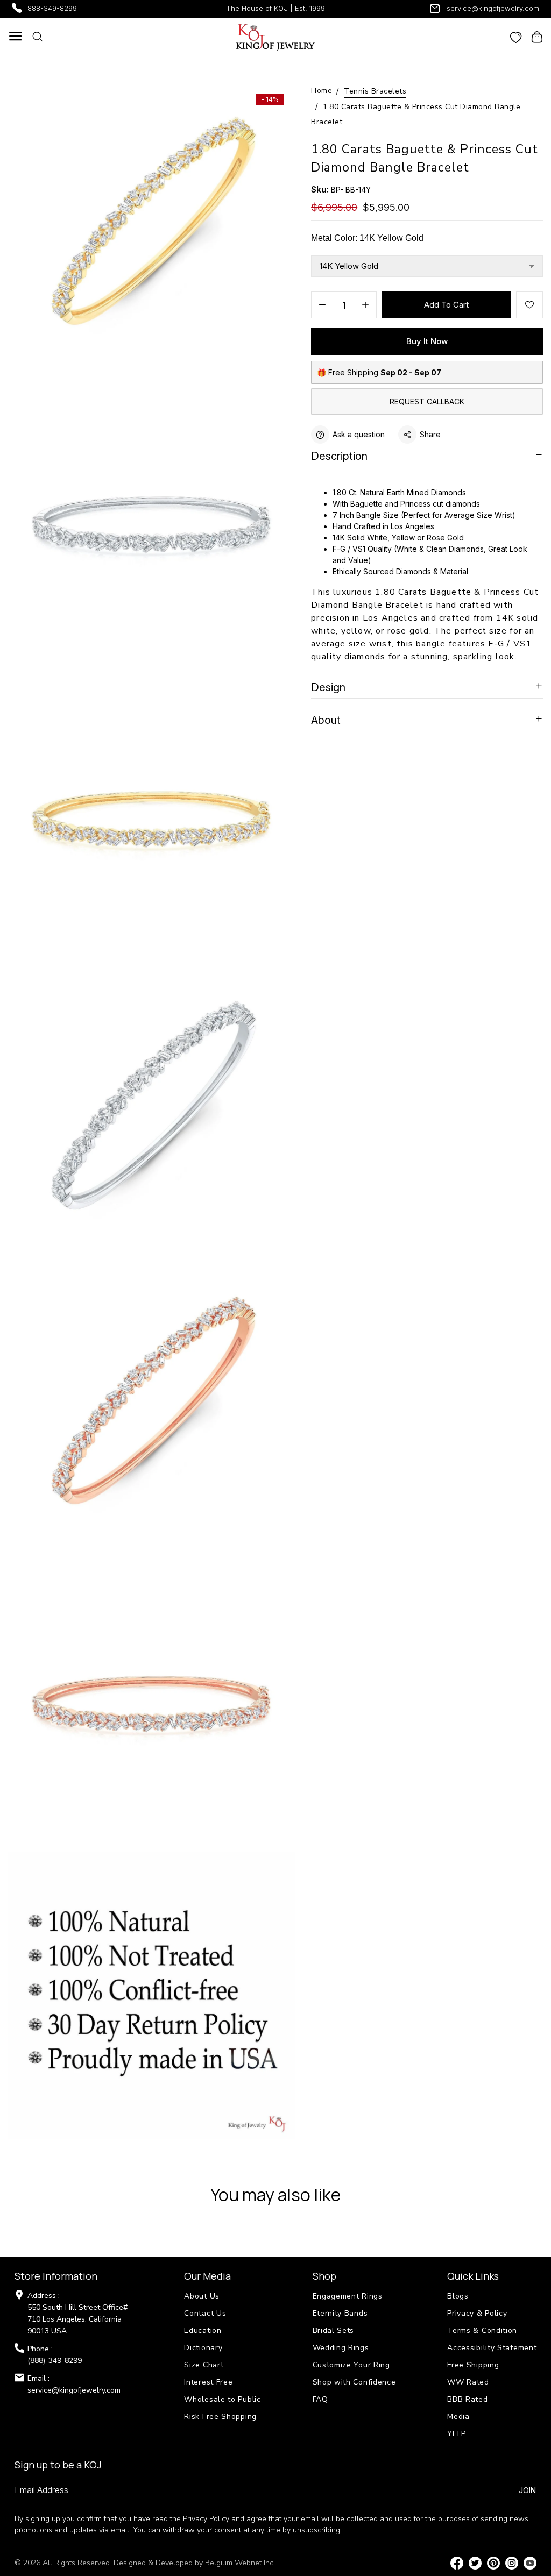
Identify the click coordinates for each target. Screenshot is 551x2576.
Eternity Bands (340, 2313)
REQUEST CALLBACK (427, 401)
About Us (202, 2296)
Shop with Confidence (354, 2382)
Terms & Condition (482, 2331)
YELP (457, 2434)
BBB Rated (467, 2399)
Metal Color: (367, 238)
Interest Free (208, 2382)
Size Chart (204, 2365)
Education (203, 2331)
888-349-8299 (52, 8)
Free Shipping (473, 2365)
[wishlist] (516, 37)
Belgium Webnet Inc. (240, 2563)
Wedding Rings (341, 2348)
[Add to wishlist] (529, 305)
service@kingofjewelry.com (493, 8)
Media (458, 2417)
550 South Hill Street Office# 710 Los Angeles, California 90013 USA (77, 2319)
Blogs (458, 2296)
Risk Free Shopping (220, 2417)
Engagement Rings (348, 2296)
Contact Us (205, 2313)
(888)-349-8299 (55, 2361)
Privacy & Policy (477, 2313)
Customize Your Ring (351, 2365)
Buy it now (427, 341)
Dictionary (203, 2348)
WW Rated (468, 2382)
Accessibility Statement (492, 2348)
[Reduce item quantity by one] (322, 305)
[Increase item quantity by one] (365, 305)
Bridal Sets (334, 2331)
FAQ (320, 2399)
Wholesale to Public (222, 2399)
